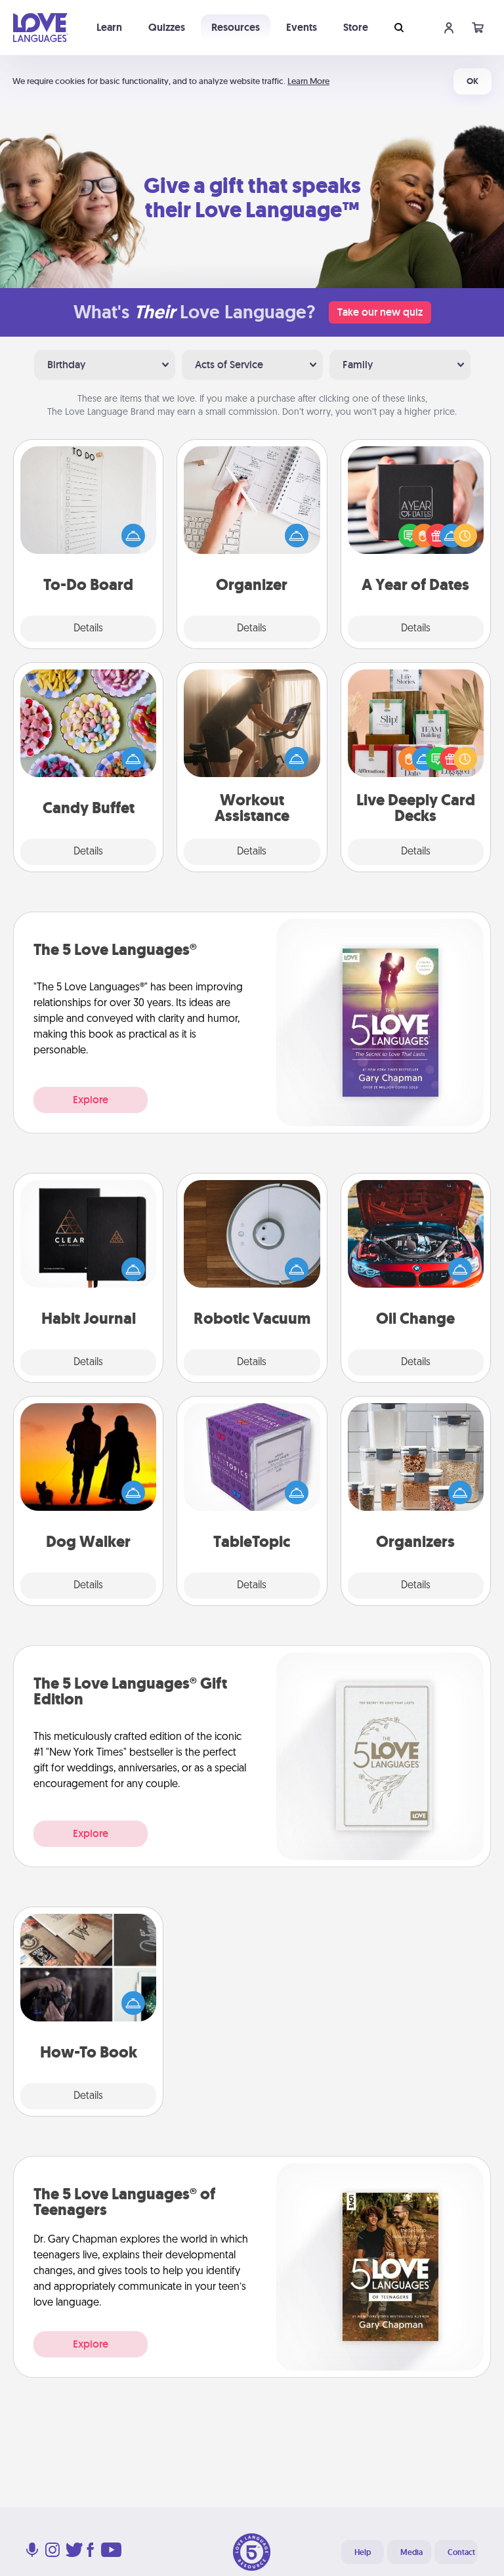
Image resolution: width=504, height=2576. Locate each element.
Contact (461, 2552)
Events (302, 27)
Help (363, 2552)
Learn (109, 27)
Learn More (308, 81)
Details (88, 629)
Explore (91, 1100)
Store (356, 27)
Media (411, 2552)
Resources (236, 27)
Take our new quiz (380, 312)
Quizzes (167, 27)
